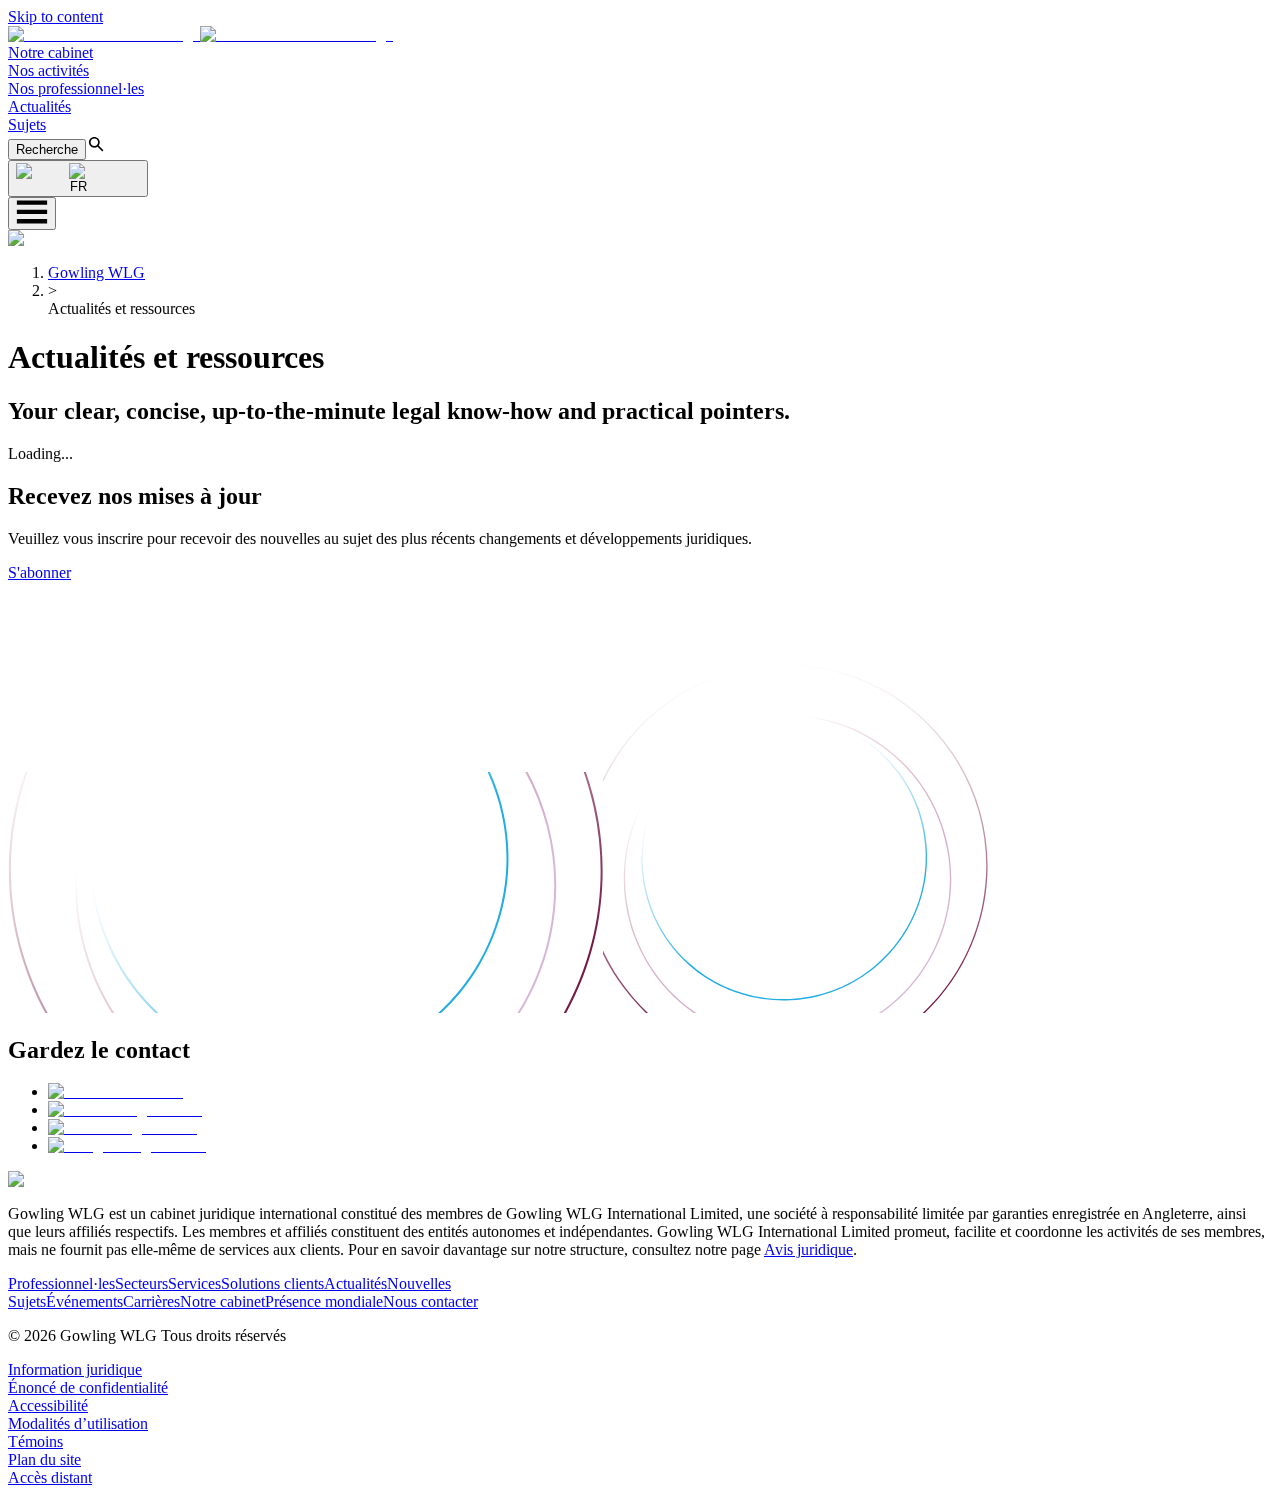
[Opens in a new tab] (115, 1091)
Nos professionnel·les (76, 88)
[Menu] (32, 213)
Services (194, 1283)
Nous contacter (430, 1301)
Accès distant (50, 1477)
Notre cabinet (50, 52)
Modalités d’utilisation (78, 1423)
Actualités (39, 106)
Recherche (47, 149)
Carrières (151, 1301)
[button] (200, 34)
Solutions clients (272, 1283)
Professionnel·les (61, 1283)
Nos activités (48, 70)
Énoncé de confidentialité (88, 1387)
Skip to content (55, 16)
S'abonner (39, 572)
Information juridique (75, 1369)
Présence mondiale (324, 1301)
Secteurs (141, 1283)
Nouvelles (419, 1283)
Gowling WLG (96, 272)
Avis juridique (808, 1249)
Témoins (35, 1441)
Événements (84, 1301)
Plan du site (44, 1459)
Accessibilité (48, 1405)
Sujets (27, 124)
